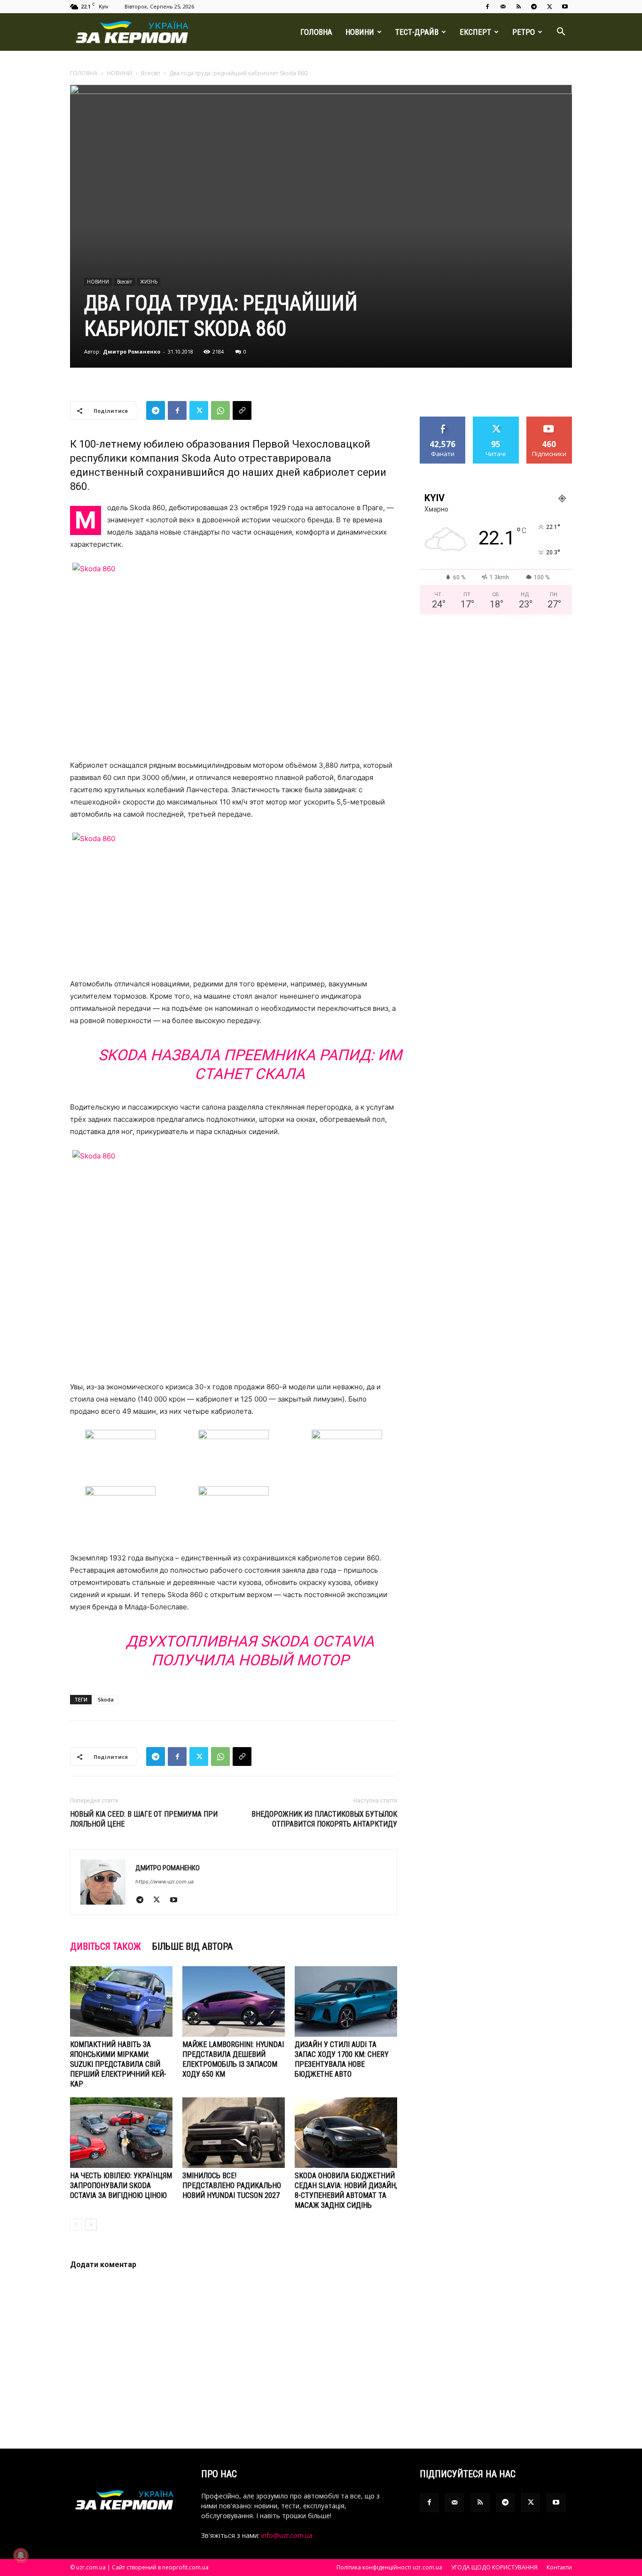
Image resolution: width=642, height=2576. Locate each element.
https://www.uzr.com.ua (164, 1882)
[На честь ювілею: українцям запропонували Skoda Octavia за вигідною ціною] (121, 2133)
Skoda (106, 1699)
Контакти (559, 2567)
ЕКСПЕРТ (475, 32)
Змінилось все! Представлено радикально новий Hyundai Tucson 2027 (232, 2186)
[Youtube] (565, 7)
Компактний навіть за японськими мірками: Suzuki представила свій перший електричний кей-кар (118, 2064)
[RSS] (518, 7)
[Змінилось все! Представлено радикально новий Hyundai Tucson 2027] (234, 2133)
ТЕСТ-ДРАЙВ (417, 32)
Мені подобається (443, 424)
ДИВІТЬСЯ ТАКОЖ (106, 1946)
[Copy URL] (242, 410)
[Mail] (503, 7)
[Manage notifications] (21, 2555)
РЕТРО (524, 32)
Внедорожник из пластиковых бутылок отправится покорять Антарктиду (324, 1819)
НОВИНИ (360, 32)
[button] (561, 33)
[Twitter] (549, 7)
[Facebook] (487, 7)
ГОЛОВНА (316, 32)
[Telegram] (534, 7)
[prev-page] (76, 2225)
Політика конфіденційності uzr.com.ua (389, 2567)
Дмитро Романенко (132, 351)
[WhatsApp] (220, 410)
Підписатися (549, 420)
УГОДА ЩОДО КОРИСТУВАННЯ (494, 2567)
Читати (496, 420)
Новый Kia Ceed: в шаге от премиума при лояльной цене (144, 1819)
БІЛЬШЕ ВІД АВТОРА (192, 1946)
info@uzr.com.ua (287, 2535)
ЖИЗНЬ (149, 282)
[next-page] (91, 2225)
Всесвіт (151, 73)
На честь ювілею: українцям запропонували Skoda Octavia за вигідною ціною (121, 2186)
